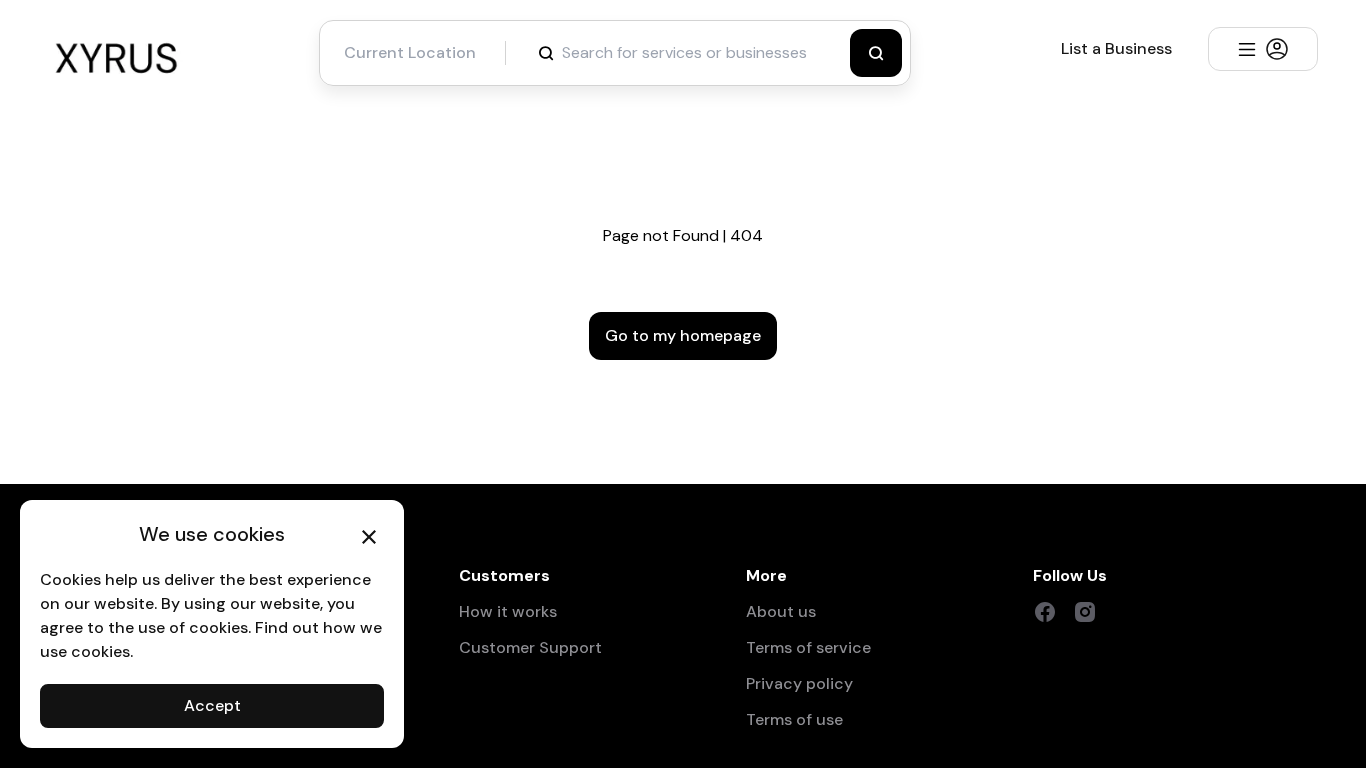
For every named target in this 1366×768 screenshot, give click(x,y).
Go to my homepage (683, 335)
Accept (212, 705)
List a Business (1116, 48)
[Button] (876, 53)
